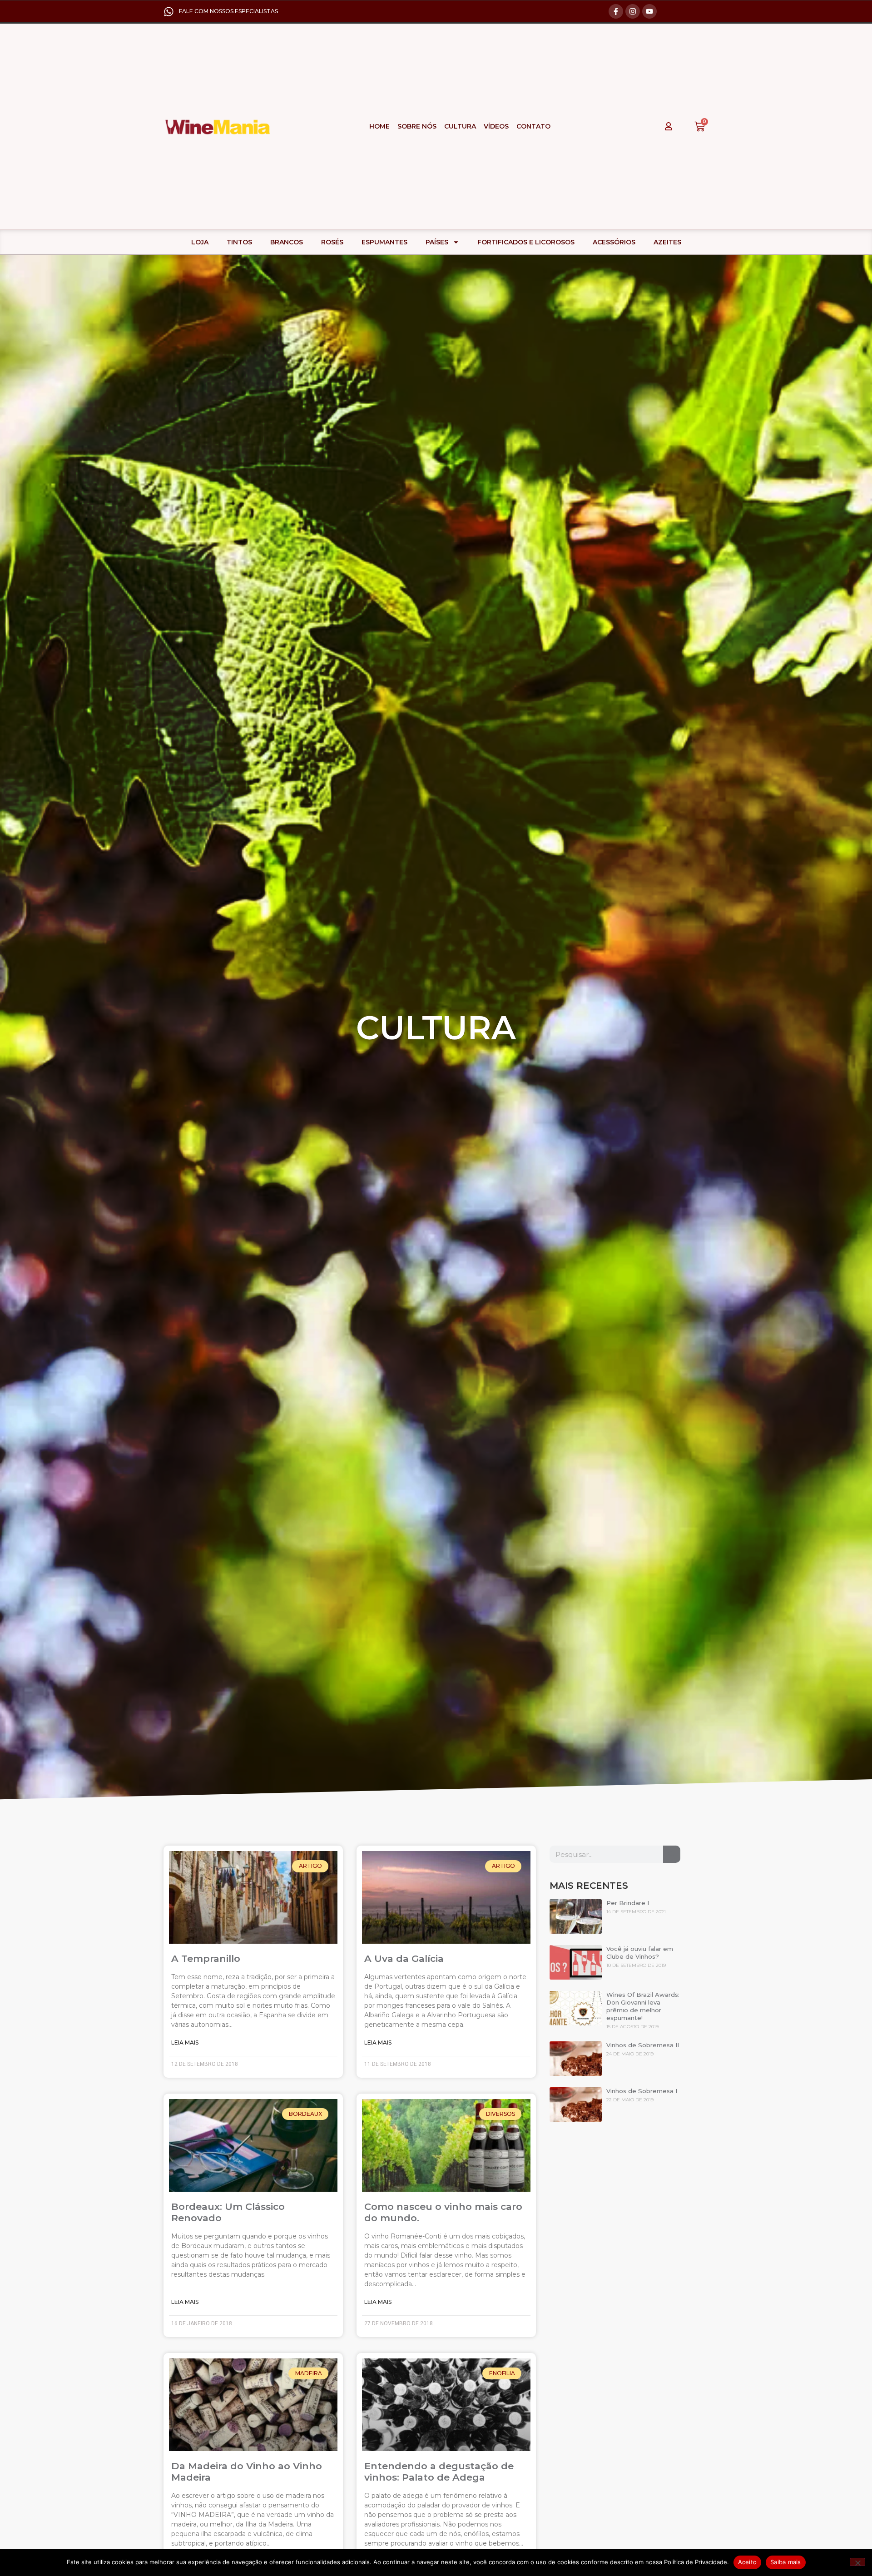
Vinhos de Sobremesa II (643, 2045)
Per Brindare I (628, 1903)
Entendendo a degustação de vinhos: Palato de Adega (439, 2472)
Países (437, 242)
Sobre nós (417, 126)
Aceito (748, 2562)
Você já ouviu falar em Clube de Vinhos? (640, 1953)
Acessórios (614, 242)
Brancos (287, 242)
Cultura (460, 126)
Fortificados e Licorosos (526, 242)
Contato (533, 126)
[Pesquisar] (672, 1854)
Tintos (239, 242)
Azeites (667, 242)
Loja (200, 242)
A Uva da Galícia (404, 1958)
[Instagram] (633, 11)
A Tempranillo (206, 1958)
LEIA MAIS (185, 2042)
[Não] (857, 2562)
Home (379, 126)
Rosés (332, 242)
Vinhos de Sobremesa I (642, 2091)
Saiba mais (786, 2562)
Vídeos (496, 126)
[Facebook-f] (616, 11)
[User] (669, 126)
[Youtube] (649, 11)
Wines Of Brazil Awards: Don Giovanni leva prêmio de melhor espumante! (643, 2006)
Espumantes (384, 242)
